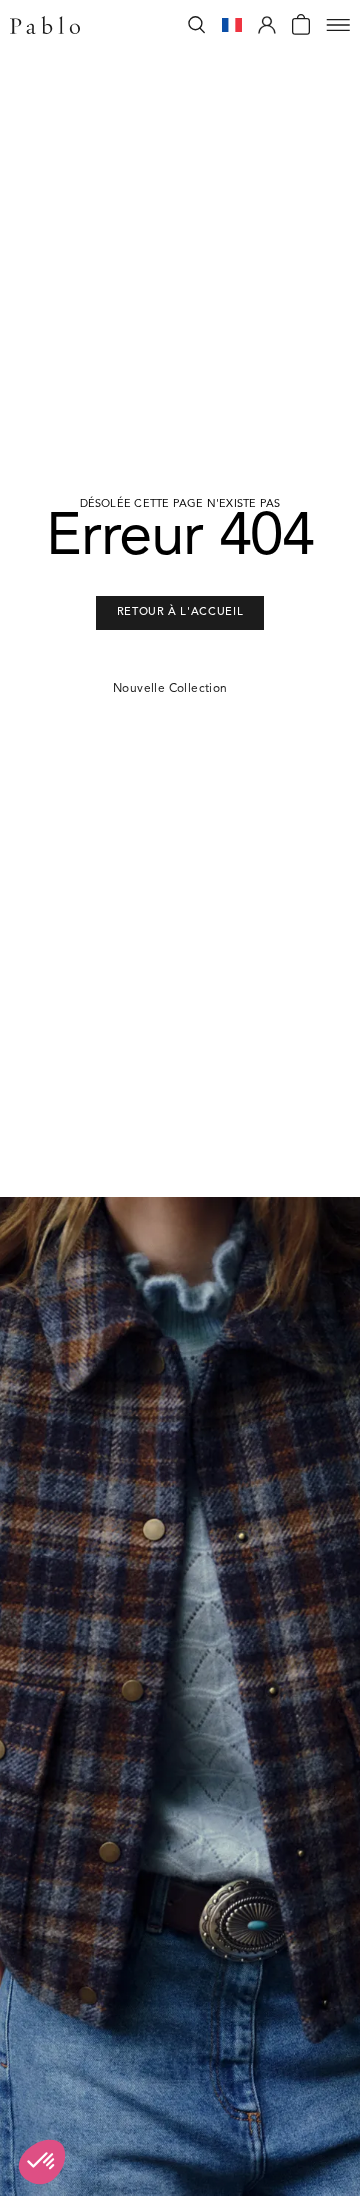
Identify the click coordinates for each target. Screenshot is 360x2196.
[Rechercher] (197, 25)
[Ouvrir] (338, 25)
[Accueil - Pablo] (45, 25)
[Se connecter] (267, 25)
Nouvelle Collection (170, 689)
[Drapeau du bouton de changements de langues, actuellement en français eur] (232, 25)
